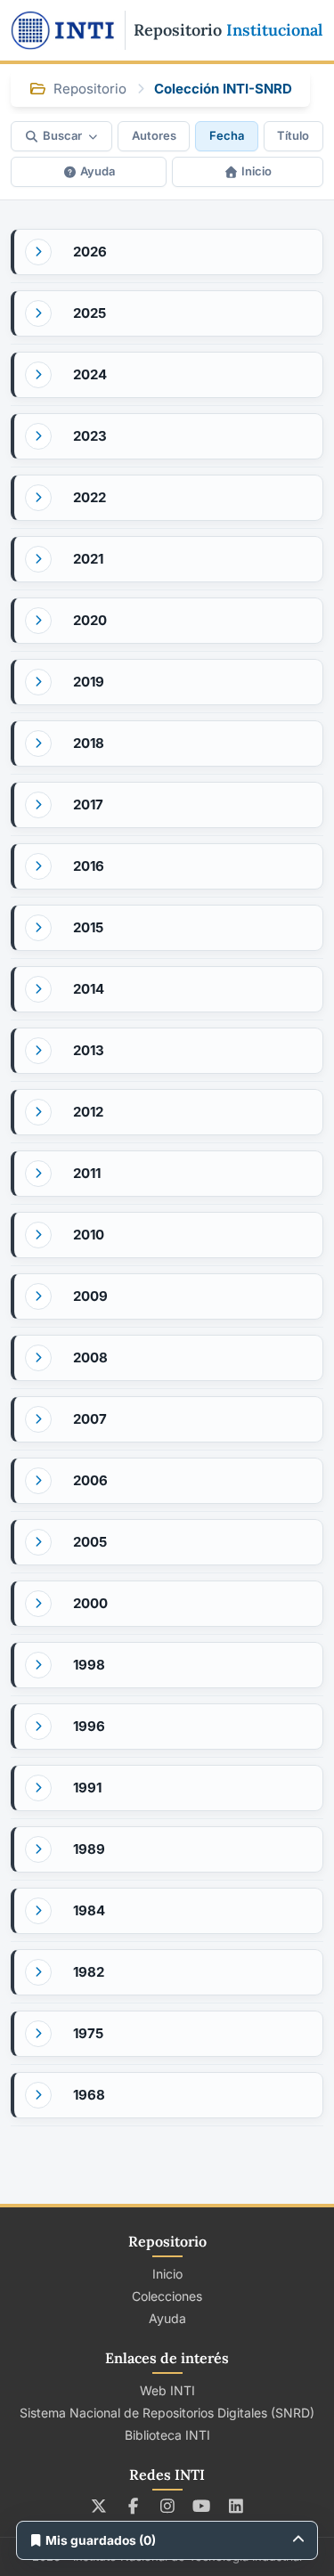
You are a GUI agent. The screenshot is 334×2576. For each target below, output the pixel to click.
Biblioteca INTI (167, 2435)
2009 (90, 1296)
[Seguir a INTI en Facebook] (133, 2506)
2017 (88, 804)
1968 (89, 2095)
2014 (89, 989)
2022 (90, 497)
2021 (88, 559)
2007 (90, 1419)
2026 (90, 252)
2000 (90, 1603)
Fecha (227, 135)
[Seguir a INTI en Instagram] (167, 2506)
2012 (88, 1112)
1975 (88, 2033)
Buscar (62, 135)
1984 (89, 1910)
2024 (90, 374)
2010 (89, 1235)
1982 (89, 1972)
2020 (90, 620)
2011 (87, 1173)
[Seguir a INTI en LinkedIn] (236, 2506)
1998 (89, 1665)
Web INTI (167, 2390)
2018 (89, 743)
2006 (90, 1480)
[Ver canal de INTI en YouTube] (202, 2506)
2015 (88, 927)
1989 (89, 1849)
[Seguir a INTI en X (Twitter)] (98, 2506)
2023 (90, 436)
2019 (89, 682)
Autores (154, 135)
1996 (89, 1726)
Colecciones (167, 2296)
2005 (90, 1542)
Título (293, 135)
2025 (90, 313)
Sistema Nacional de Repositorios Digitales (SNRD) (167, 2413)
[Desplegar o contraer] (38, 252)
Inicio (257, 171)
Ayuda (98, 171)
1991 (87, 1788)
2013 (89, 1050)
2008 (90, 1357)
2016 (89, 866)
